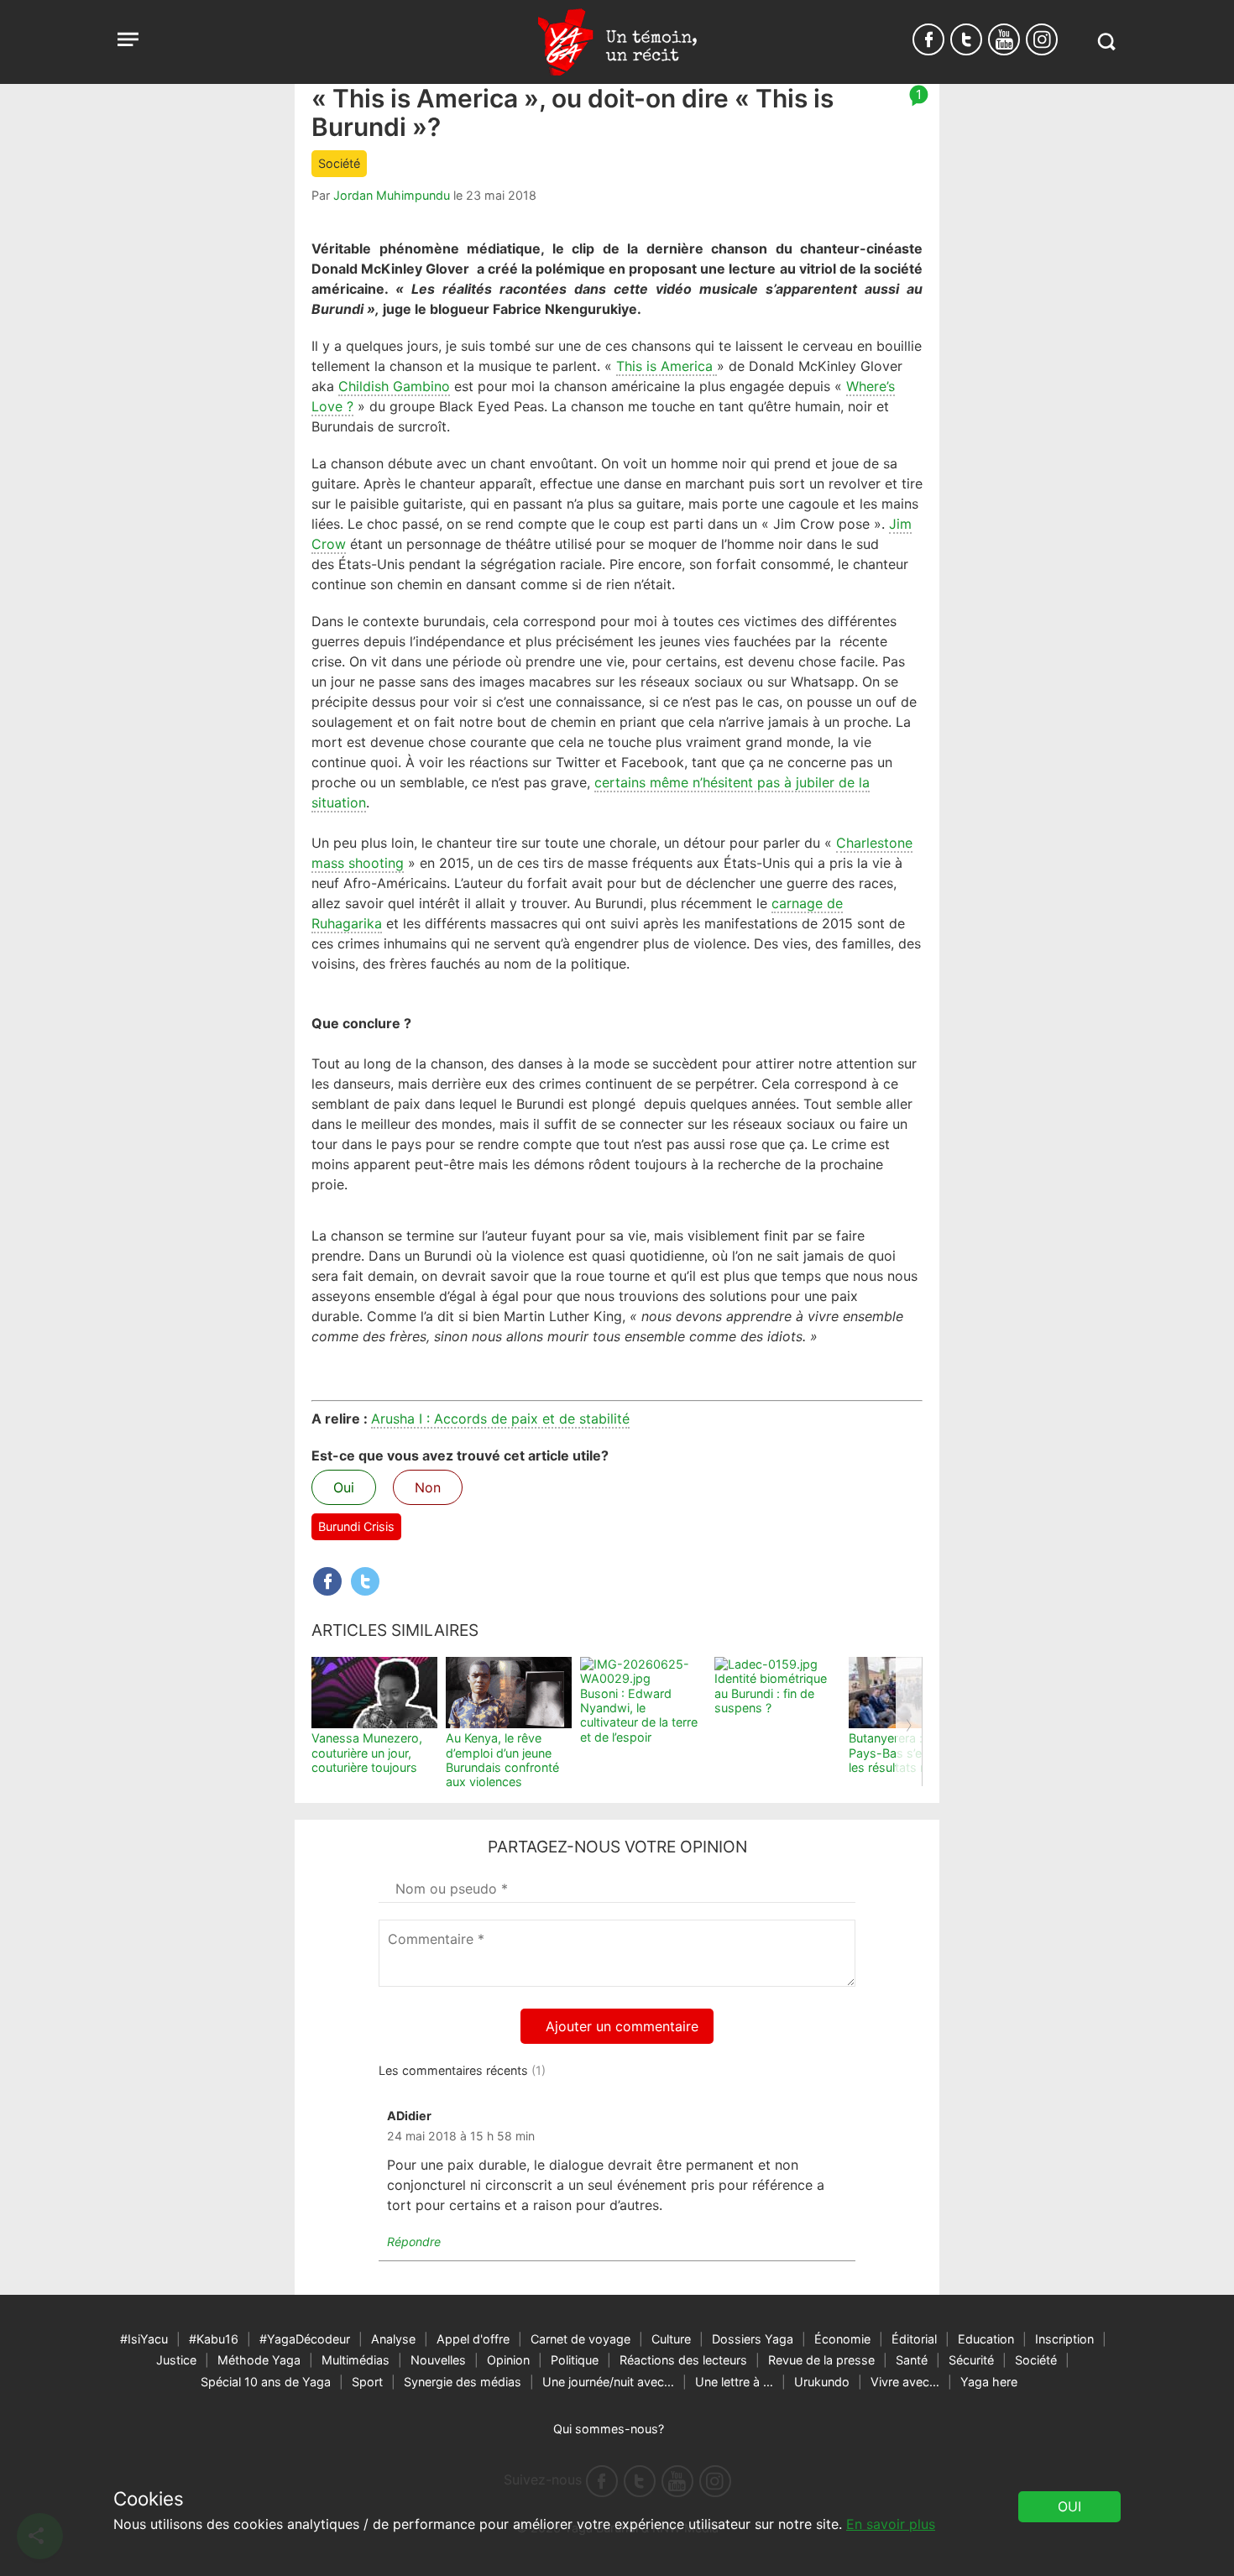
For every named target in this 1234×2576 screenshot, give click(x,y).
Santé (912, 2360)
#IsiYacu (144, 2339)
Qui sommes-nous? (609, 2429)
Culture (671, 2339)
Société (339, 163)
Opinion (508, 2360)
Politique (575, 2360)
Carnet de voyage (580, 2339)
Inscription (1064, 2339)
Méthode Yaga (259, 2360)
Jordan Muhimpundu (392, 195)
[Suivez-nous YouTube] (1004, 39)
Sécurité (971, 2360)
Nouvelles (438, 2360)
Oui (344, 1487)
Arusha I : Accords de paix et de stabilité (500, 1419)
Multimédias (356, 2360)
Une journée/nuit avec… (608, 2382)
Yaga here (989, 2382)
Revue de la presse (821, 2360)
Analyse (393, 2339)
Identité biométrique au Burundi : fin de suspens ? (771, 1693)
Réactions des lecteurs (683, 2360)
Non (428, 1487)
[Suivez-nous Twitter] (966, 39)
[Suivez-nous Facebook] (928, 39)
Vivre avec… (905, 2382)
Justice (176, 2360)
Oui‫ (1069, 2506)
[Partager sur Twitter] (365, 1581)
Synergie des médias (463, 2382)
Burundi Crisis (356, 1526)
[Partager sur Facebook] (327, 1581)
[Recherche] (1106, 42)
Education (986, 2339)
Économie (842, 2339)
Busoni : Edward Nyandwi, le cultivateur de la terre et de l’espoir (639, 1715)
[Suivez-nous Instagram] (1042, 39)
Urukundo (822, 2382)
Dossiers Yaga (753, 2339)
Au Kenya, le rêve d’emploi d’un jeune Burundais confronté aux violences (502, 1760)
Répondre (414, 2242)
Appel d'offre (473, 2339)
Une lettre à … (734, 2382)
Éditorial (914, 2339)
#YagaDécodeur (305, 2339)
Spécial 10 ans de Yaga (266, 2382)
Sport (367, 2382)
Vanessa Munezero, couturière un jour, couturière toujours (367, 1753)
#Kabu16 (214, 2339)
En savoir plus (891, 2524)
